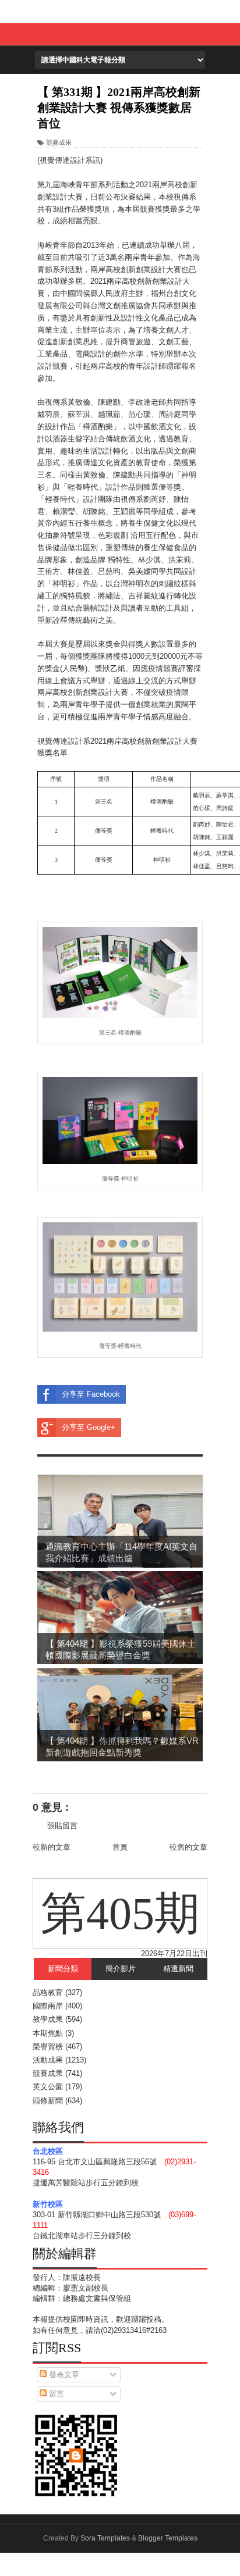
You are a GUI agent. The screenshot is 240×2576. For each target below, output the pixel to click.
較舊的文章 (188, 1847)
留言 (55, 2394)
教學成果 (48, 2019)
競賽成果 (59, 142)
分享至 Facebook (91, 1394)
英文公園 (48, 2087)
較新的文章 (52, 1847)
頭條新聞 (48, 2101)
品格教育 (48, 1992)
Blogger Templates (168, 2538)
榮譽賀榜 (48, 2047)
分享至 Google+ (89, 1427)
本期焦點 (48, 2033)
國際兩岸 (48, 2006)
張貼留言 (62, 1826)
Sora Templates (105, 2538)
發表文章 (63, 2375)
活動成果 (48, 2060)
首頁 (120, 1847)
